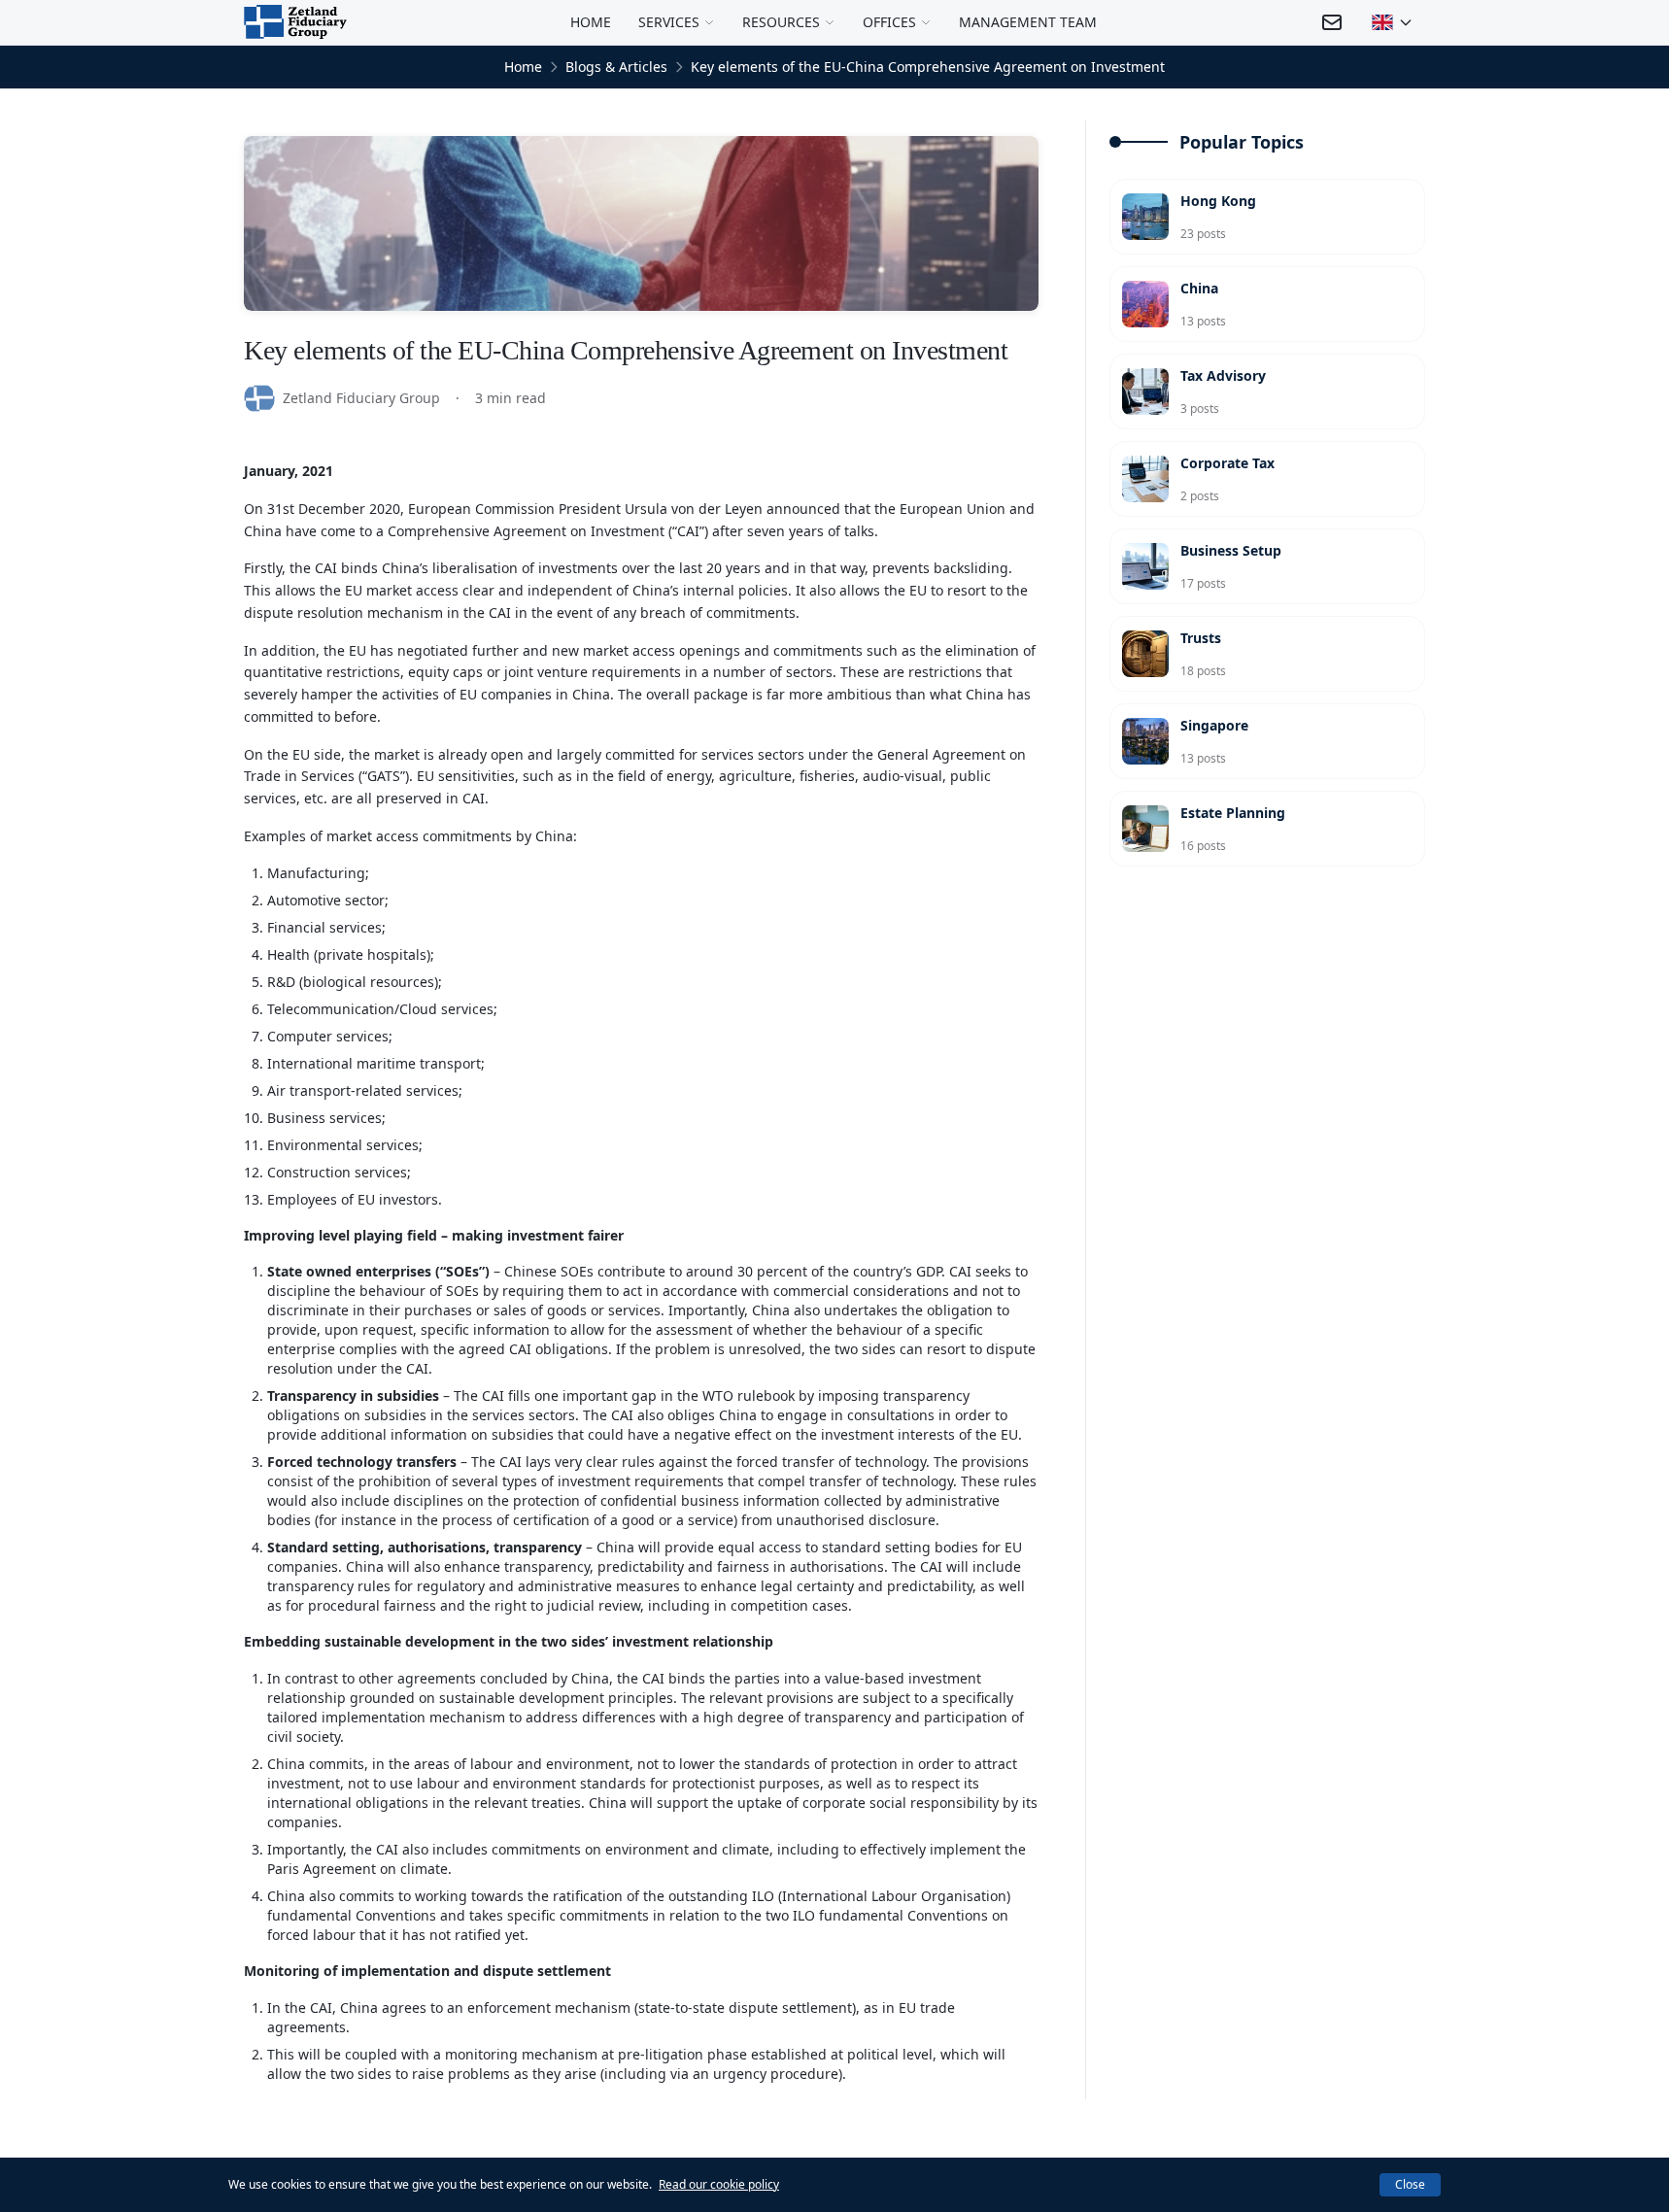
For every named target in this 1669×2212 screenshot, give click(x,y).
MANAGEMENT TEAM (1028, 22)
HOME (591, 22)
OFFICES (889, 22)
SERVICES (669, 22)
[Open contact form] (1332, 22)
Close (1410, 2184)
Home (523, 67)
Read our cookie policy (719, 2184)
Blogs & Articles (616, 67)
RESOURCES (781, 22)
